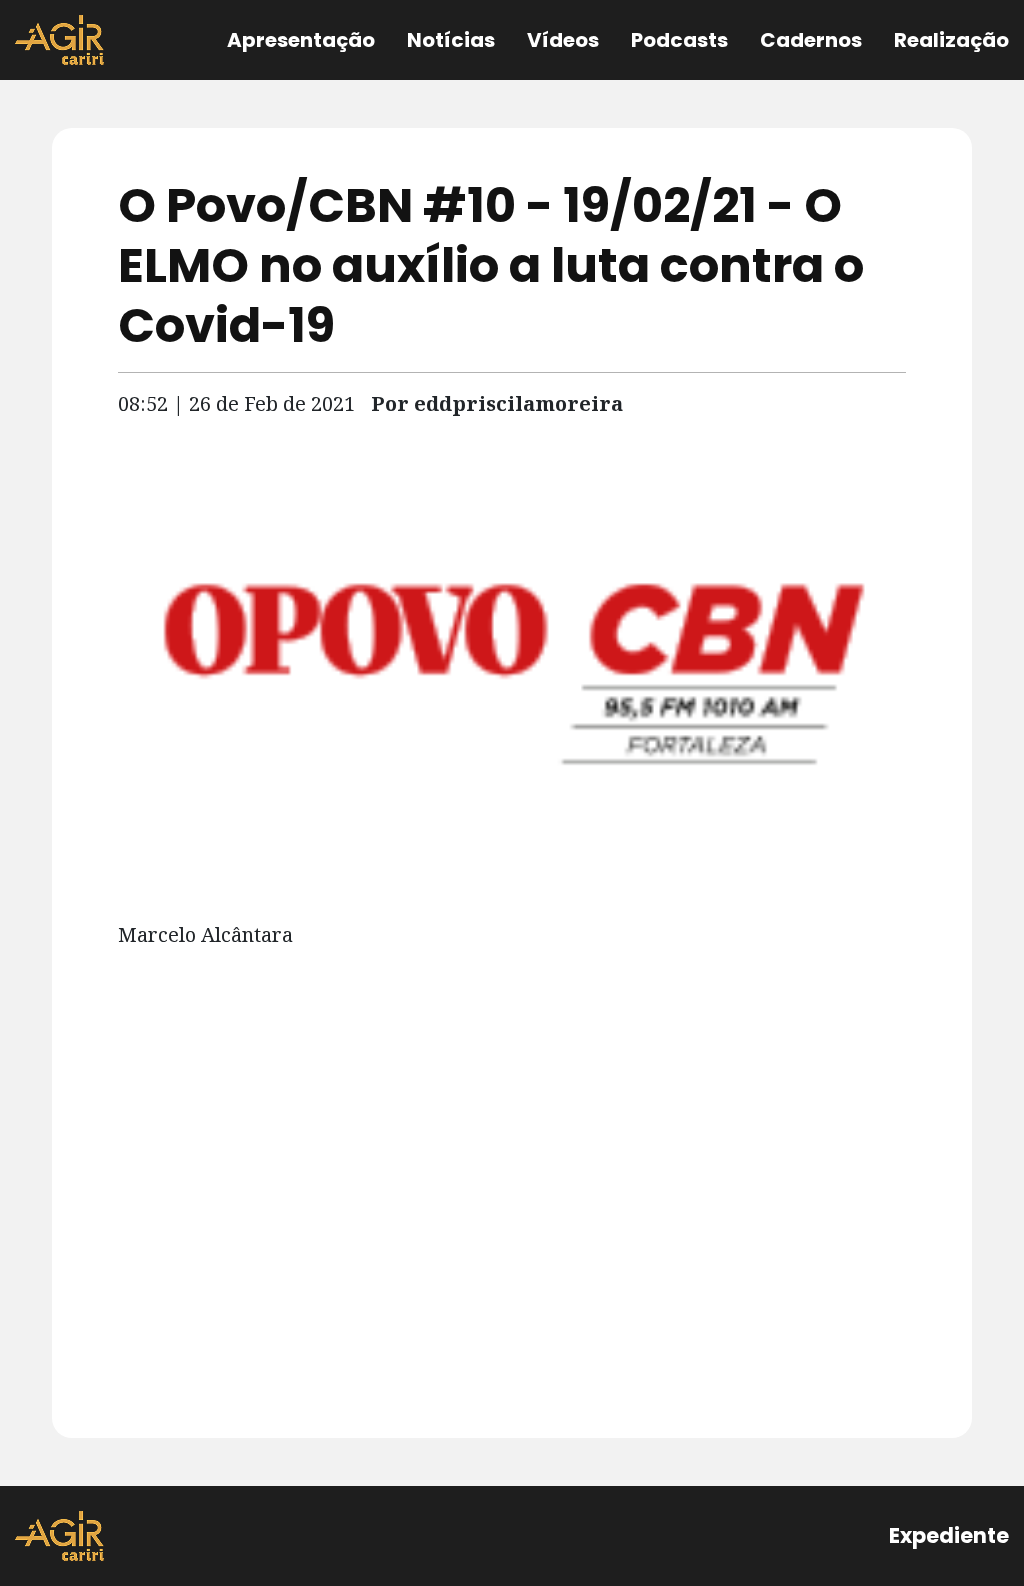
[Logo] (59, 40)
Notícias (451, 40)
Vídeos (563, 40)
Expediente (949, 1535)
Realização (951, 40)
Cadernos (811, 40)
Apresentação (301, 40)
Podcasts (679, 40)
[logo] (59, 1536)
